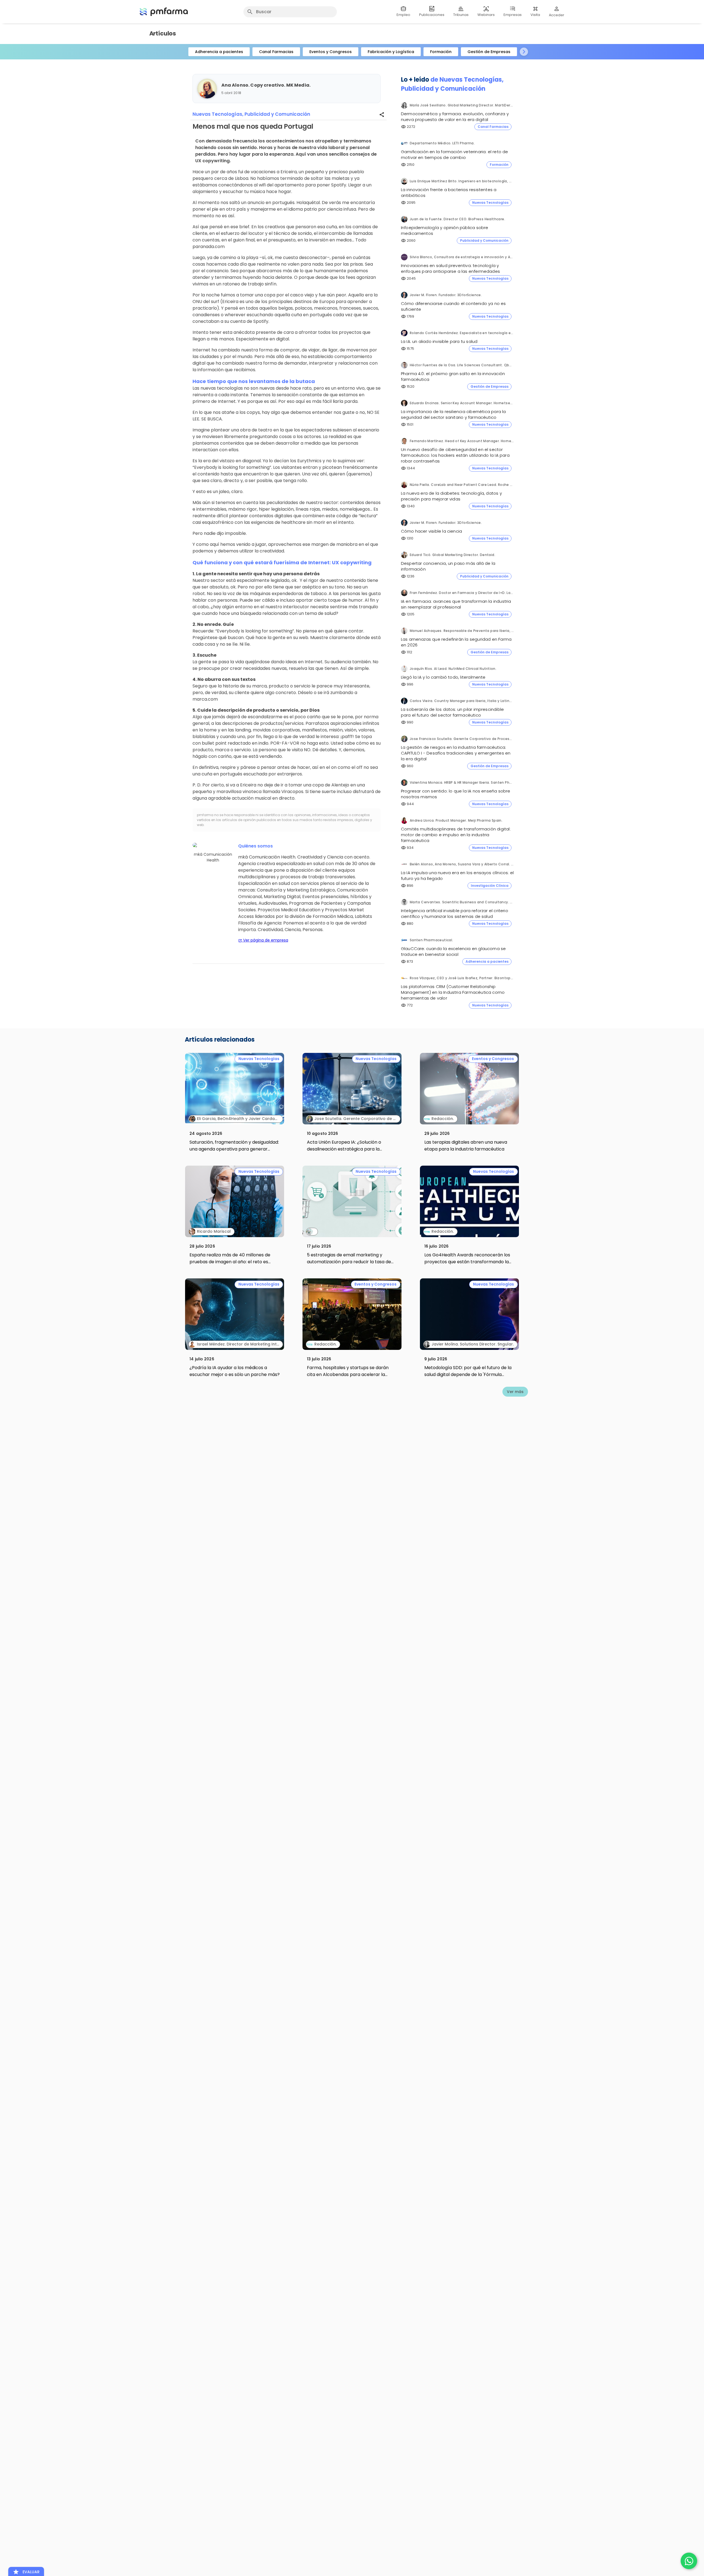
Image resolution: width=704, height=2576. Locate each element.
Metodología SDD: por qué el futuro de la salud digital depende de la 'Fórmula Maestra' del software (468, 1374)
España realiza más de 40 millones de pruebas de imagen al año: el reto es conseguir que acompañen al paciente (231, 1262)
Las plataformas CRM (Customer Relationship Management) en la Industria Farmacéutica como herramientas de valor (453, 992)
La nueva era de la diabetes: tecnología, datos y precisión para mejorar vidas (451, 496)
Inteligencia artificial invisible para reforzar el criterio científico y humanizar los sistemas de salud (455, 913)
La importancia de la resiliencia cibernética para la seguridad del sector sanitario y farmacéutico (453, 414)
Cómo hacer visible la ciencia (431, 531)
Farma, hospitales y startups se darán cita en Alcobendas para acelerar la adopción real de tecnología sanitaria (348, 1374)
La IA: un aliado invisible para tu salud (439, 341)
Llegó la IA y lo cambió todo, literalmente (443, 677)
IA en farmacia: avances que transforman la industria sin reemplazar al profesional (456, 604)
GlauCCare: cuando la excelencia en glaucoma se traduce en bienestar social (453, 951)
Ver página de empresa (263, 940)
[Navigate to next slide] (524, 52)
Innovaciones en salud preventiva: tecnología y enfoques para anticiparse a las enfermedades (450, 268)
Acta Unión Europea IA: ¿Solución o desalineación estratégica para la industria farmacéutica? (344, 1149)
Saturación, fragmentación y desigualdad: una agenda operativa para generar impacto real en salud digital (234, 1149)
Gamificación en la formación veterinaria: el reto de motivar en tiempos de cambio (455, 155)
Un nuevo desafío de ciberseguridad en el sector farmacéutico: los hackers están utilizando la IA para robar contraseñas (455, 455)
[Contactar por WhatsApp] (689, 2561)
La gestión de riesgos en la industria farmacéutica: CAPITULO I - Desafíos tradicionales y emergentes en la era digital (456, 753)
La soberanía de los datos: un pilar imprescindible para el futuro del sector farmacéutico (452, 712)
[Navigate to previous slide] (180, 52)
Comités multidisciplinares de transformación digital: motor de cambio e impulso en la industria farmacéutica (456, 835)
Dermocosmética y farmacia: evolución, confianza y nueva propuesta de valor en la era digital (455, 117)
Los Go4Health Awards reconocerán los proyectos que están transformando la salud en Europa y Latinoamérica (467, 1262)
